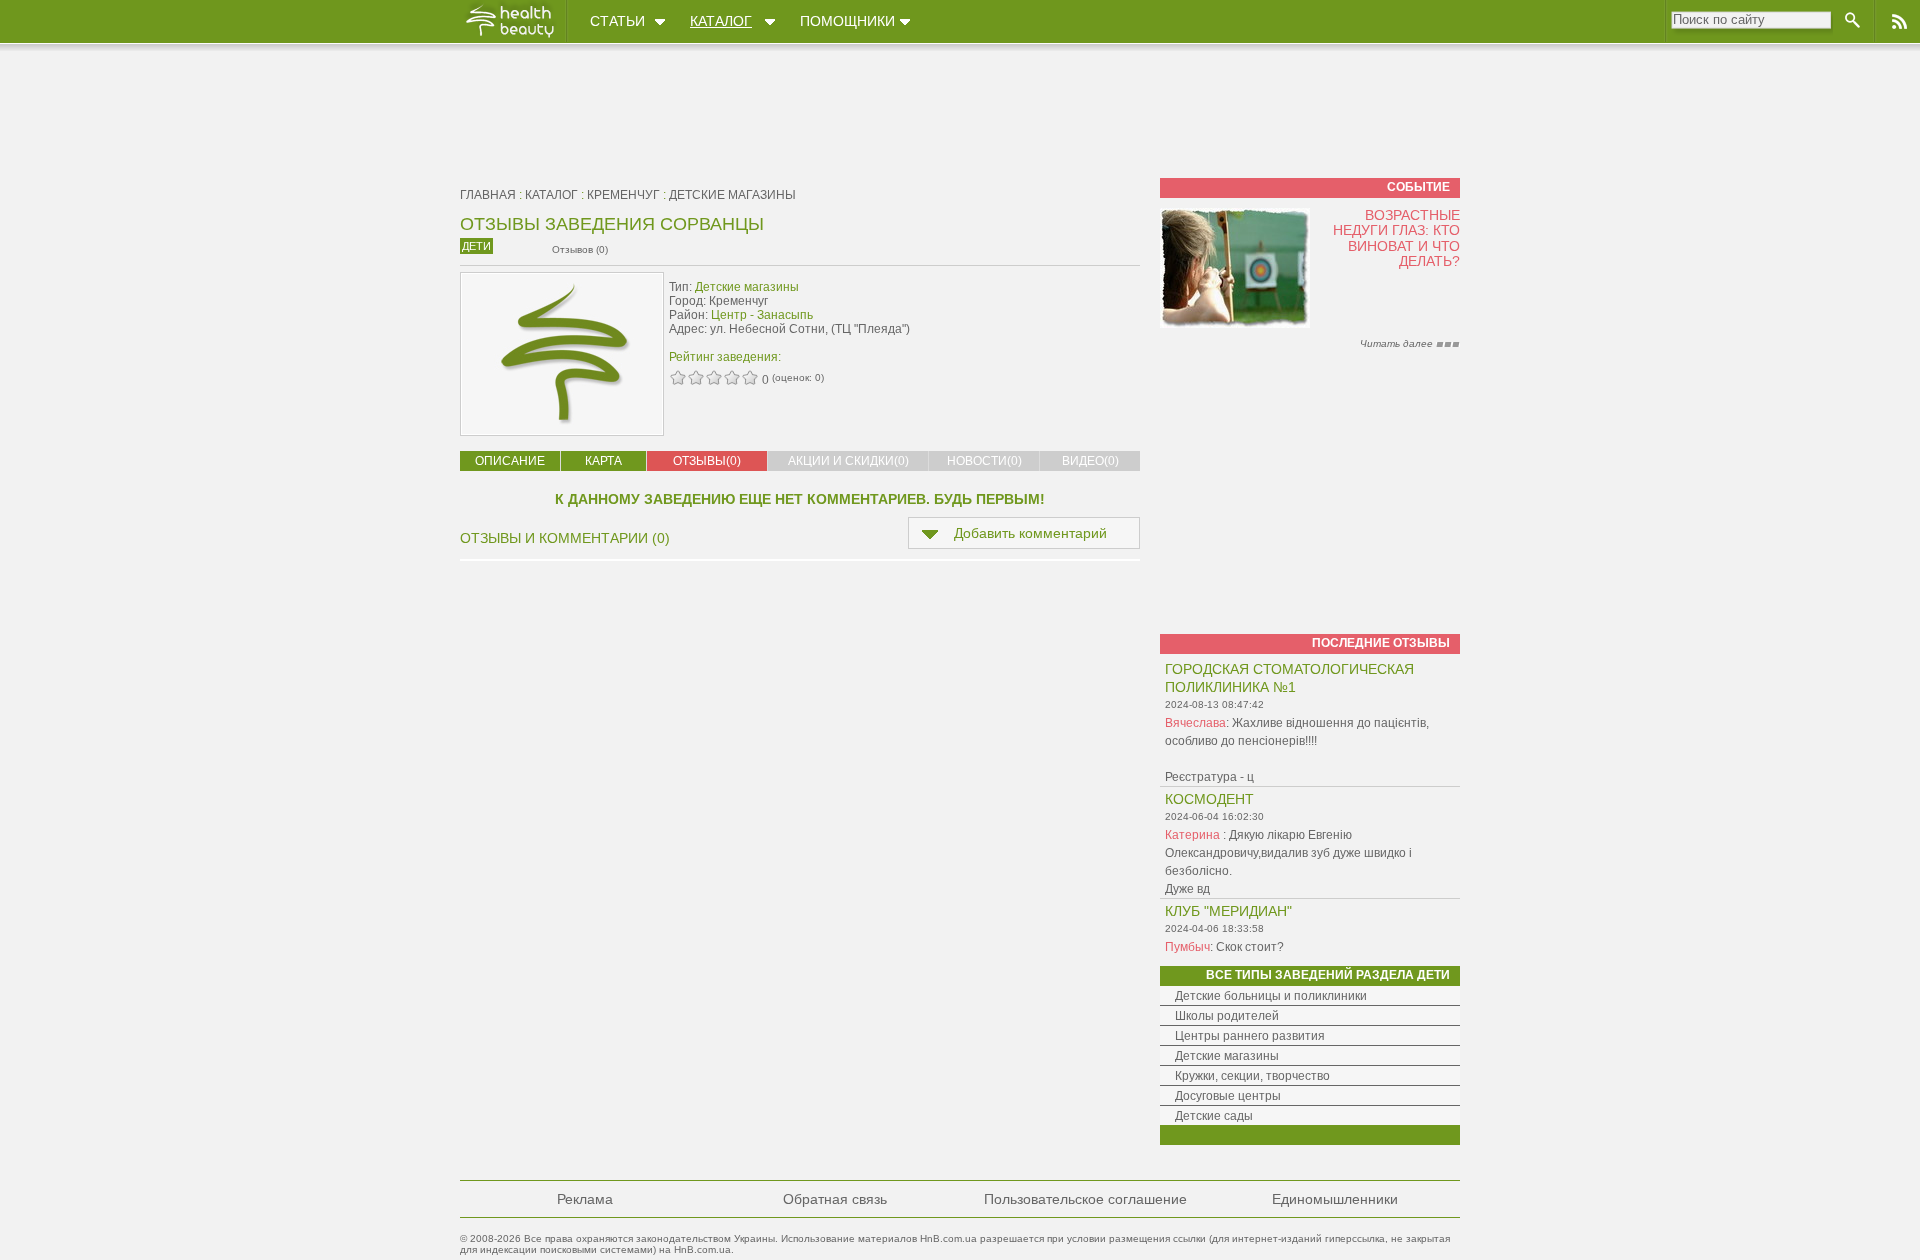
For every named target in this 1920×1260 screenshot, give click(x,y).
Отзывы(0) (707, 461)
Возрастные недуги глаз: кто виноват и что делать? (1396, 238)
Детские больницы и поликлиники (1271, 996)
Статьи (617, 21)
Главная (488, 195)
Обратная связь (835, 1199)
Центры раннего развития (1250, 1036)
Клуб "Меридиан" (1228, 911)
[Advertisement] (1014, 317)
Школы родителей (1227, 1016)
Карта (603, 461)
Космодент (1209, 799)
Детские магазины (732, 195)
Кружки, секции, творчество (1252, 1076)
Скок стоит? (1250, 947)
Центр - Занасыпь (762, 315)
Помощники (847, 21)
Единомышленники (1335, 1199)
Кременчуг (623, 195)
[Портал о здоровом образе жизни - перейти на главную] (509, 37)
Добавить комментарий (1030, 533)
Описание (510, 461)
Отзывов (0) (580, 249)
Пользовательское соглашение (1085, 1199)
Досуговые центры (1228, 1096)
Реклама (585, 1199)
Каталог (721, 21)
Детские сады (1214, 1116)
